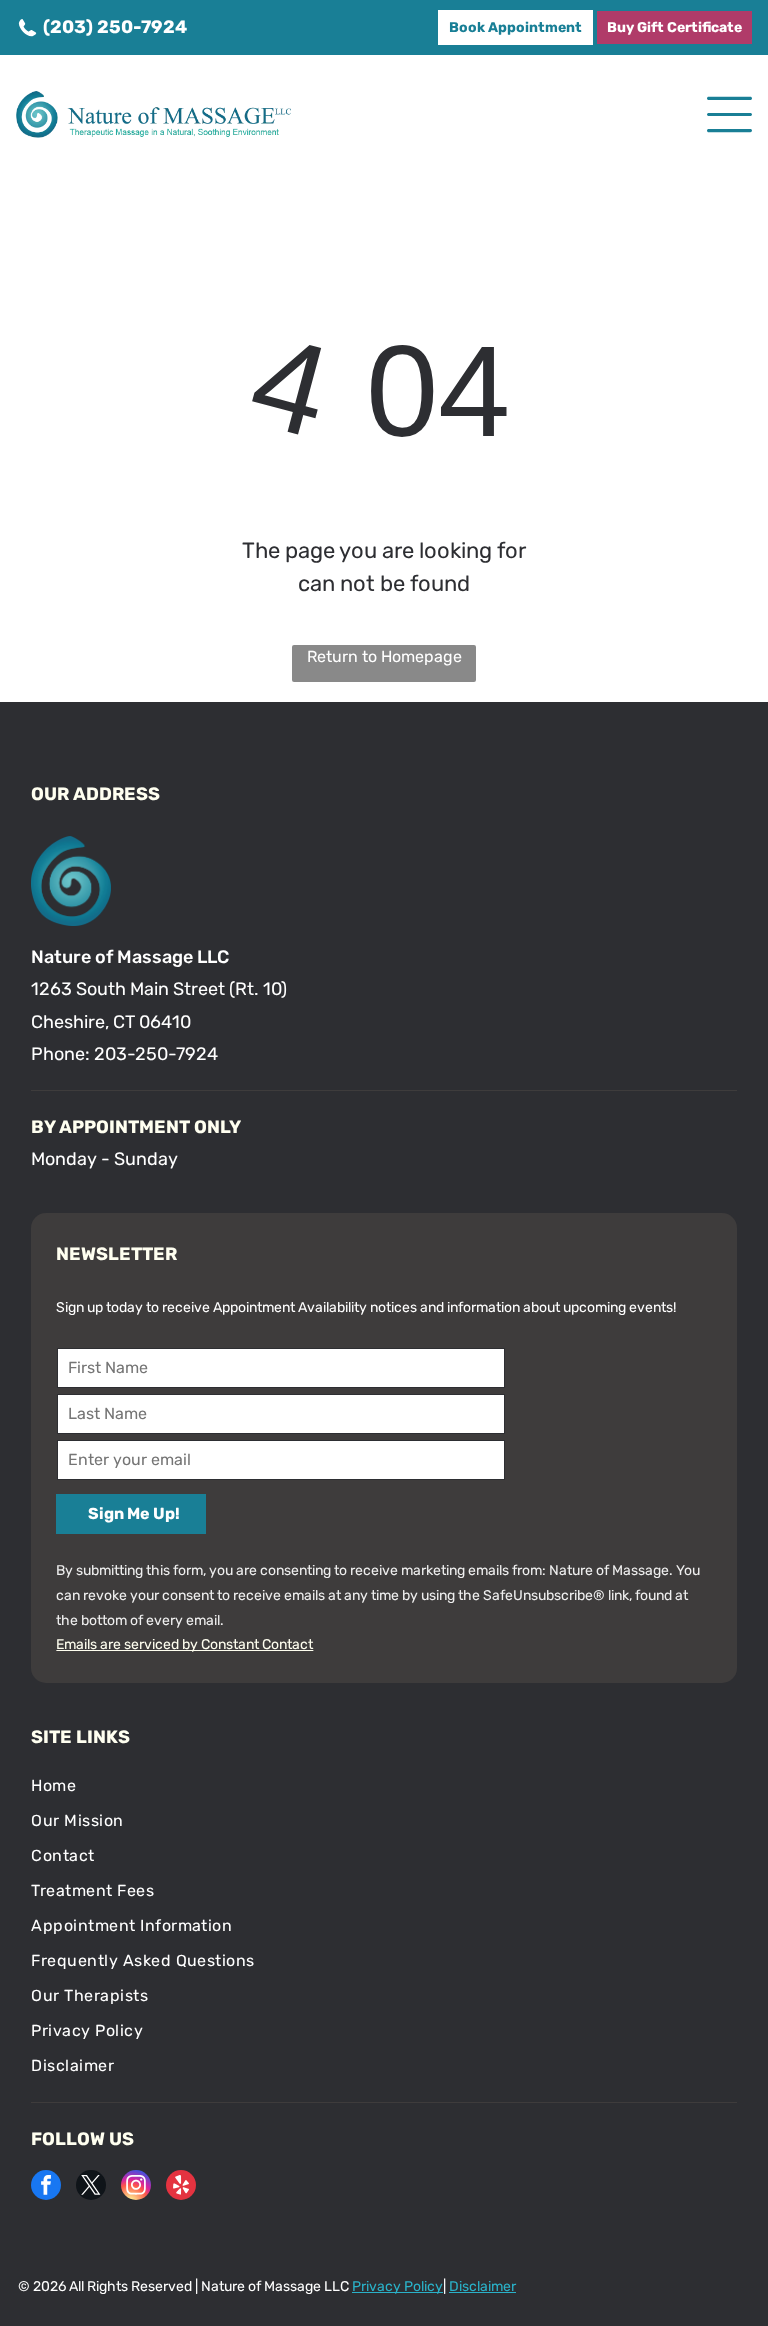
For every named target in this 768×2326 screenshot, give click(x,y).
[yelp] (181, 2187)
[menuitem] (383, 1785)
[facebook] (46, 2187)
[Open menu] (729, 114)
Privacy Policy (397, 2286)
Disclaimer (482, 2286)
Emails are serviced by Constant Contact (184, 1644)
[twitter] (91, 2187)
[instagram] (136, 2187)
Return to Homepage (384, 656)
